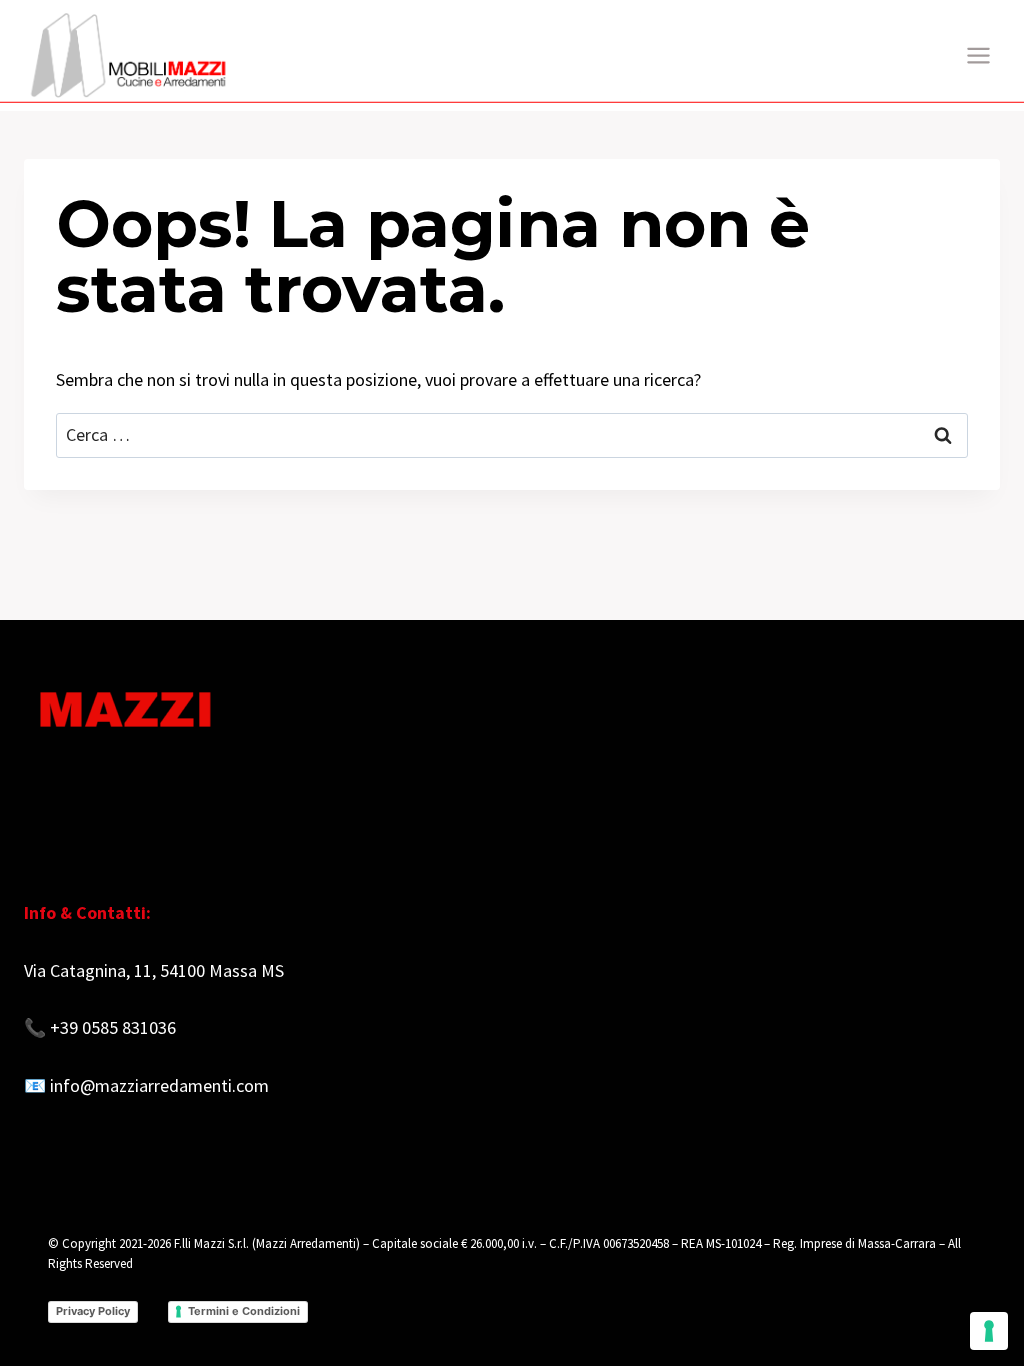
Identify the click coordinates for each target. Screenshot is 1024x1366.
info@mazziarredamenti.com (159, 1085)
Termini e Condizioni (244, 1311)
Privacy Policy (93, 1311)
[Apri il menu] (978, 55)
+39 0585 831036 (113, 1027)
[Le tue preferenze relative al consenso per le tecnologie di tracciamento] (989, 1331)
